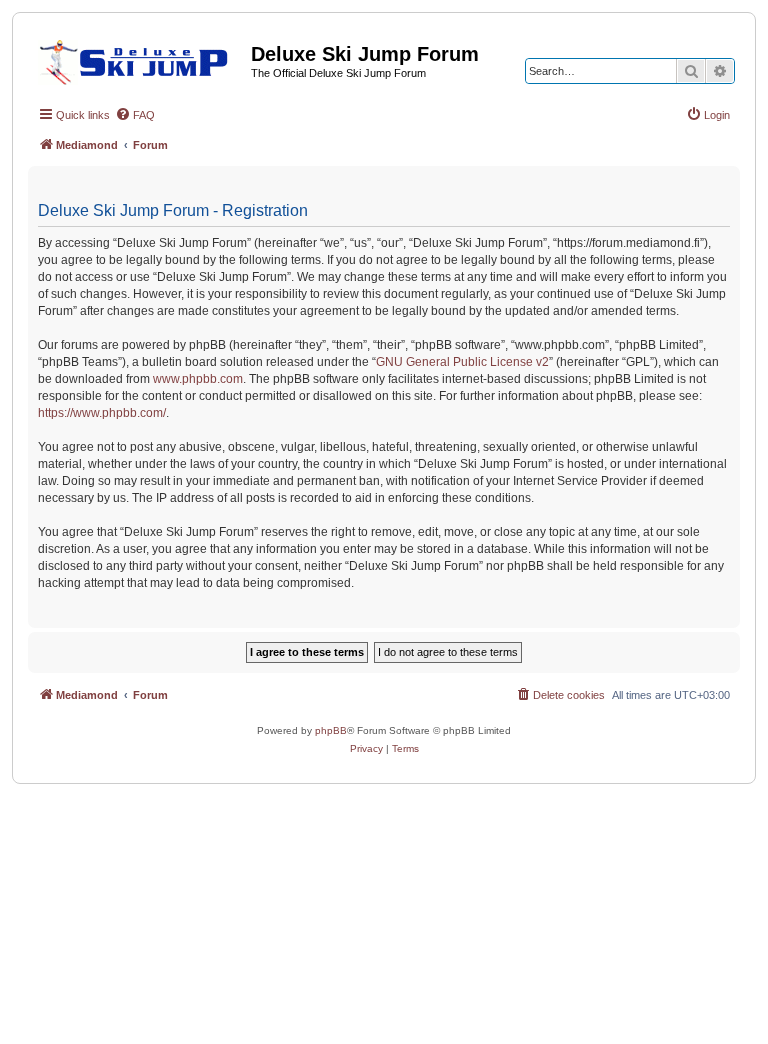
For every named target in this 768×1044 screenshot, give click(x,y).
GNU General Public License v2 (462, 362)
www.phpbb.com (198, 379)
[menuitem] (135, 115)
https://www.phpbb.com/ (102, 413)
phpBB (331, 730)
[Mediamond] (139, 59)
